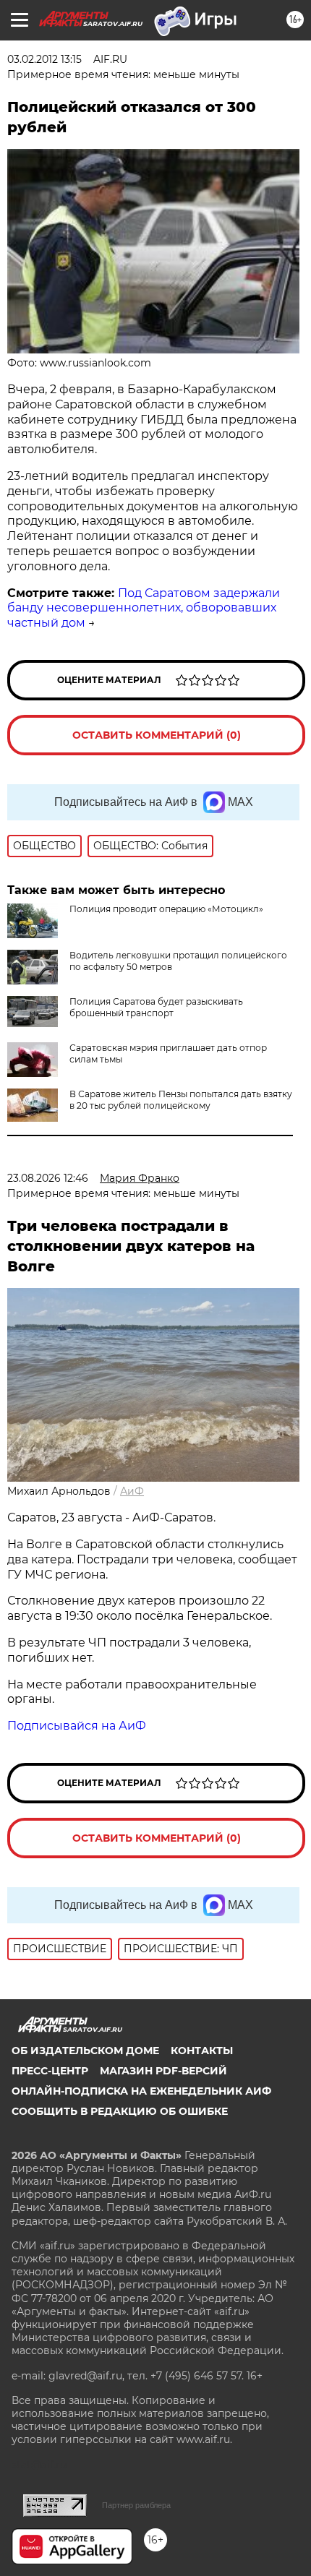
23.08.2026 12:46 (48, 1178)
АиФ (132, 1491)
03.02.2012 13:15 (44, 59)
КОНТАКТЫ (202, 2051)
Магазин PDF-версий (163, 2071)
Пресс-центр (50, 2071)
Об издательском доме (85, 2051)
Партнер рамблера (136, 2505)
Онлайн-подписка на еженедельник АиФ (141, 2091)
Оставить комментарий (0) (157, 735)
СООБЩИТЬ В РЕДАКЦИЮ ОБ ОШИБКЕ (120, 2111)
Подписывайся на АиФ (77, 1726)
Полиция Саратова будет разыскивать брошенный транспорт (156, 1007)
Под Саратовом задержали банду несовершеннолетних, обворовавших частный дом (144, 608)
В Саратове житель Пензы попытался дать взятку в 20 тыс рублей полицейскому (181, 1100)
